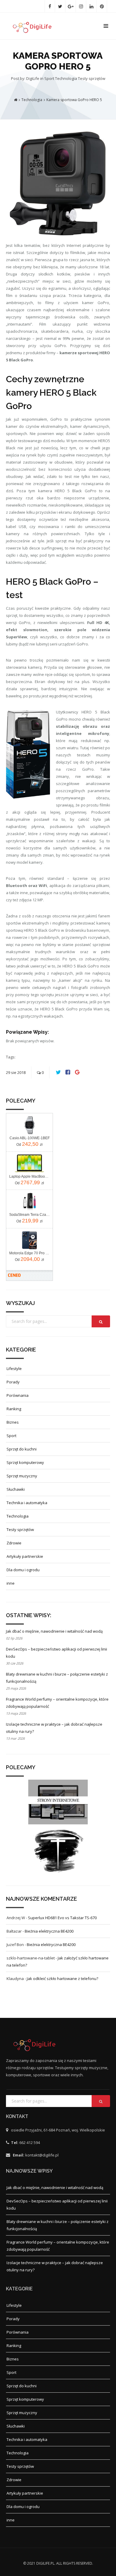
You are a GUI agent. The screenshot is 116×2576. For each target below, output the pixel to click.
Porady (13, 1382)
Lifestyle (14, 1368)
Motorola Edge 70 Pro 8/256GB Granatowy (29, 1253)
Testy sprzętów (92, 78)
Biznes (13, 1422)
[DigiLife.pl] (35, 26)
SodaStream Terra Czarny (29, 1215)
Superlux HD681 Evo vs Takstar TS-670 (62, 1918)
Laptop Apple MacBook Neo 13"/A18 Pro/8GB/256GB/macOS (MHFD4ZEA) (29, 1176)
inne (11, 1583)
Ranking (14, 1409)
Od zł (29, 1144)
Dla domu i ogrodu (23, 1570)
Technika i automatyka (27, 1503)
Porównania (18, 1395)
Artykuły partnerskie (25, 1556)
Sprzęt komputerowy (25, 1462)
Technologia (66, 78)
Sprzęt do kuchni (22, 1449)
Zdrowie (14, 1543)
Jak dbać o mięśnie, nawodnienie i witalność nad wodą (54, 1631)
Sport (50, 78)
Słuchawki (16, 1489)
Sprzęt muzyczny (22, 1476)
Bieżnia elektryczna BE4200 (49, 1931)
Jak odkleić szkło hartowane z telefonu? (62, 1979)
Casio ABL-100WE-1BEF (30, 1138)
